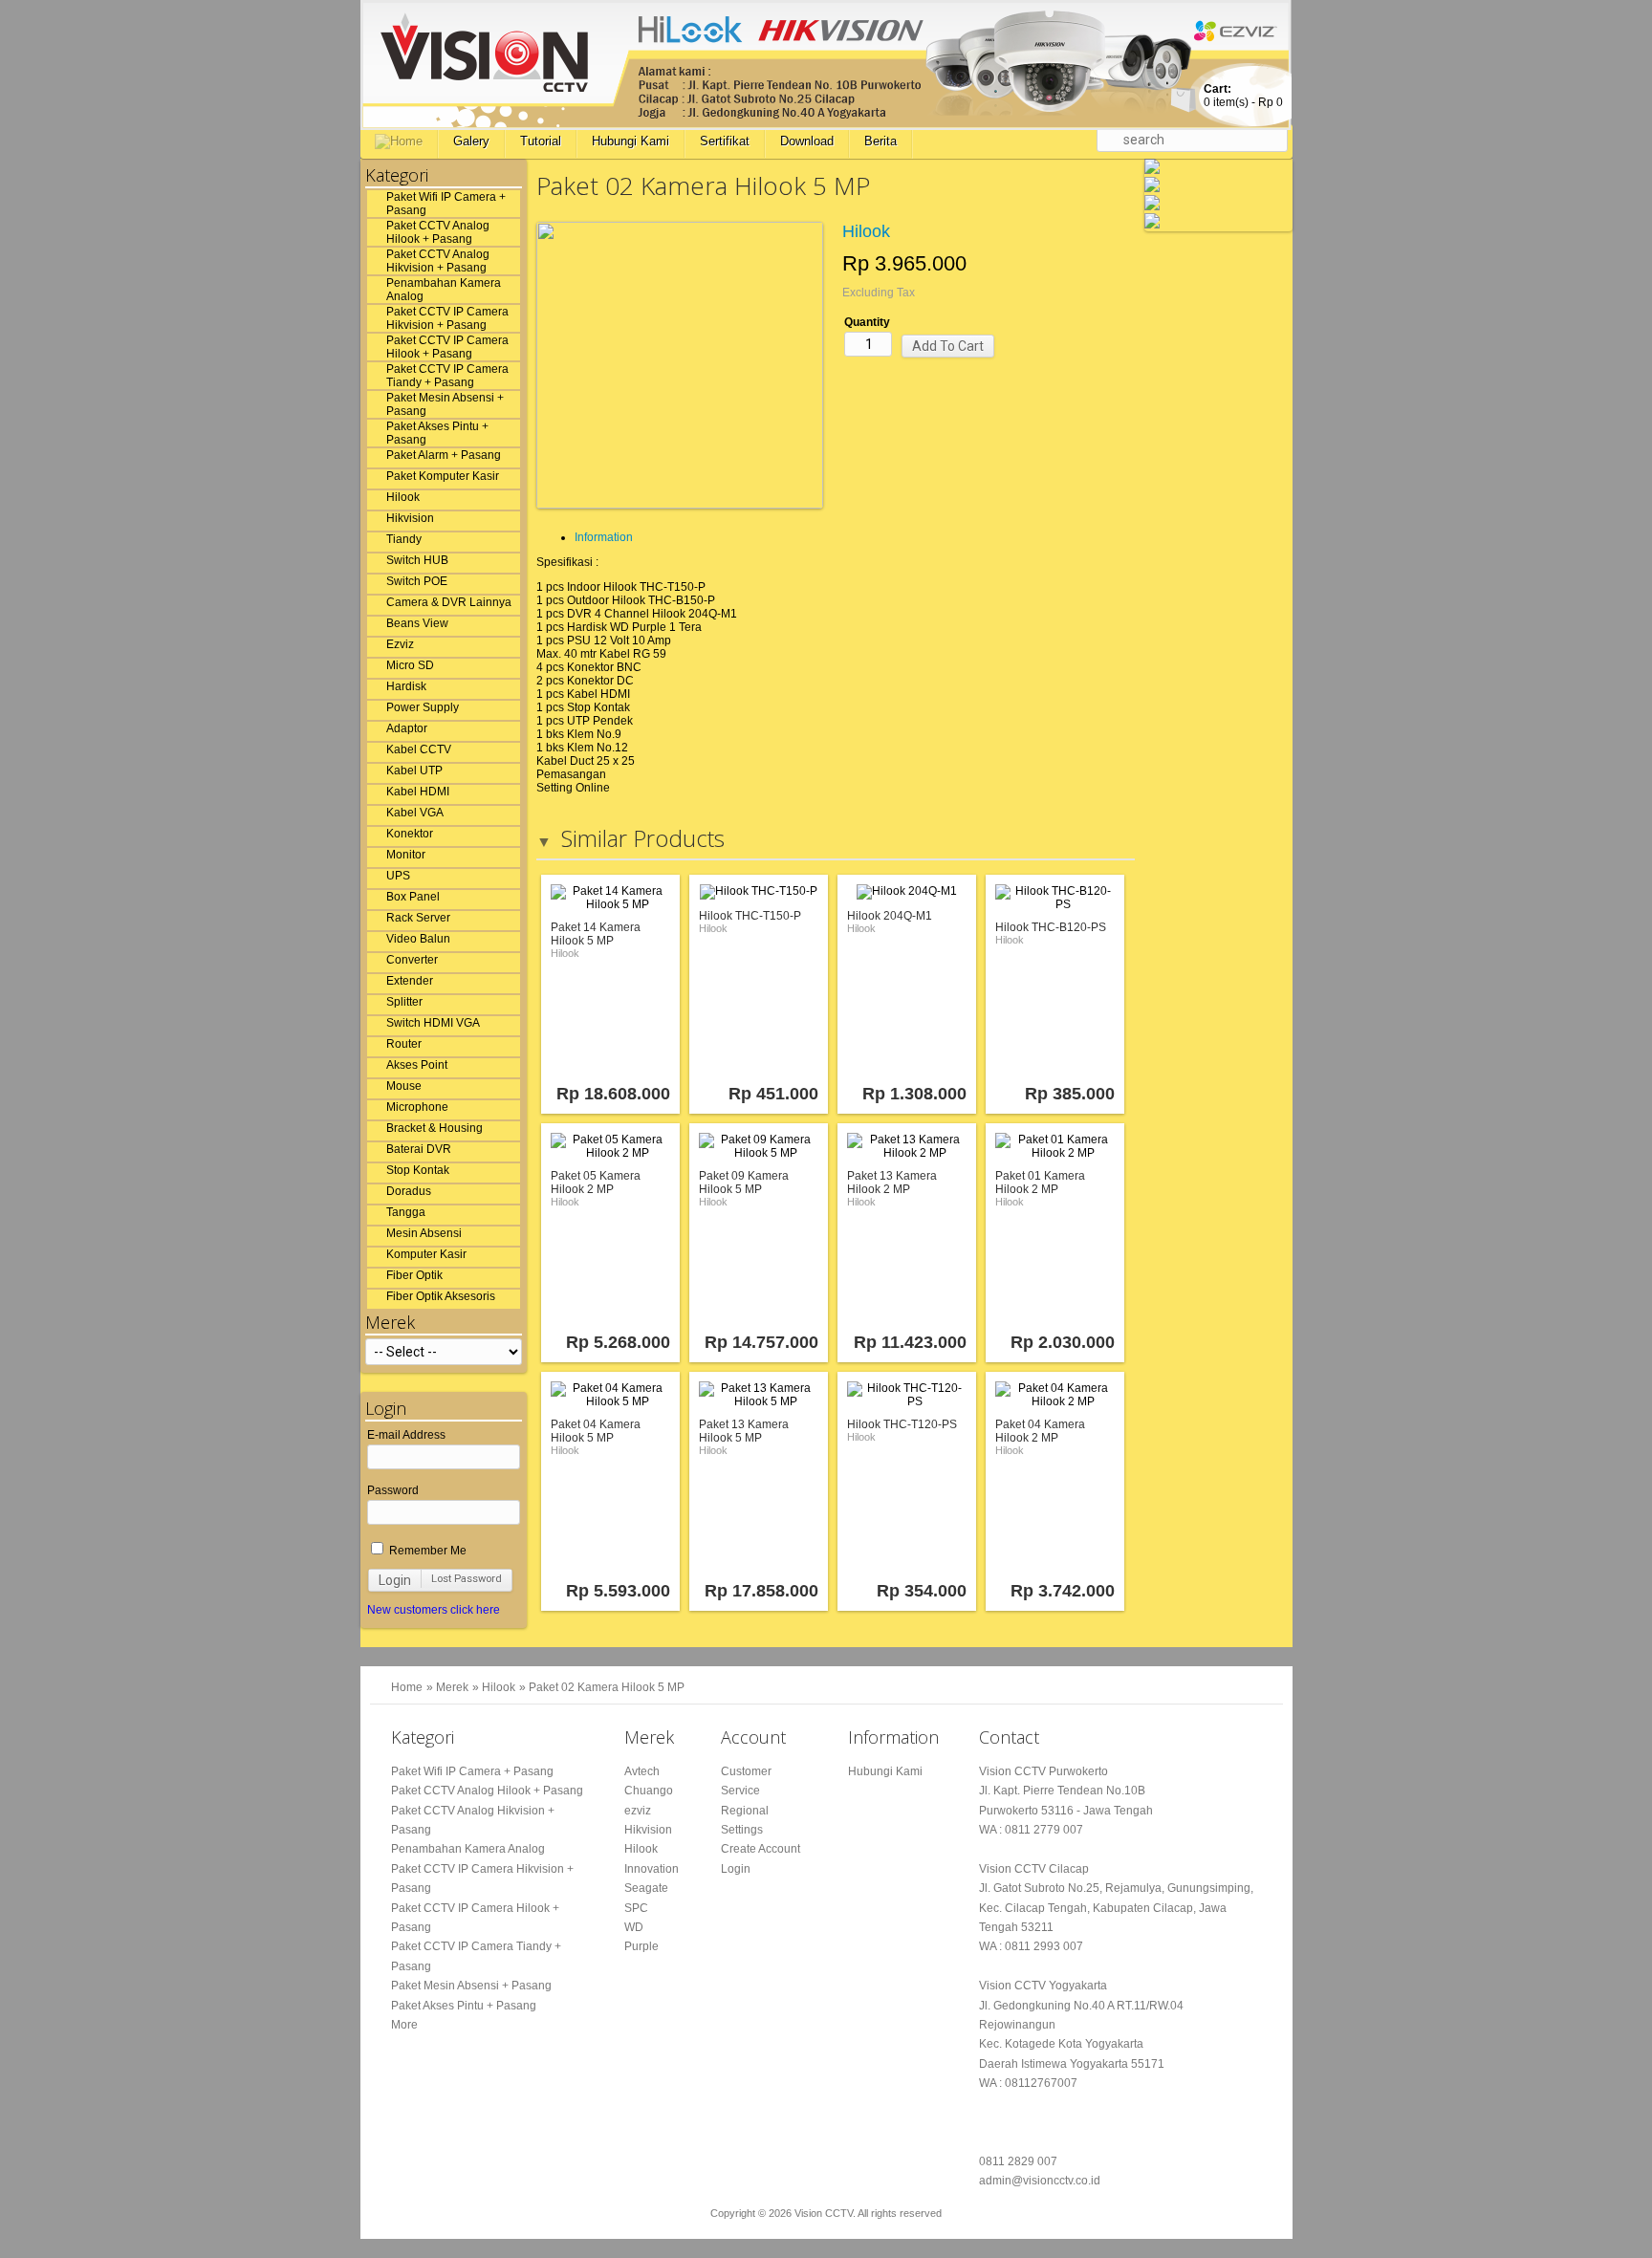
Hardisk (406, 686)
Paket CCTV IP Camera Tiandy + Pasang (447, 376)
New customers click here (434, 1610)
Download (807, 141)
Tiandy (404, 539)
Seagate (646, 1888)
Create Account (761, 1849)
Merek (452, 1687)
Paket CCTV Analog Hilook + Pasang (438, 232)
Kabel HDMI (418, 792)
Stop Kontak (418, 1170)
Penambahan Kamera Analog (444, 290)
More (404, 2025)
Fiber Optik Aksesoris (441, 1296)
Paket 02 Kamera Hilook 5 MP (607, 1687)
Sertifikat (725, 141)
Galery (471, 141)
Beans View (417, 623)
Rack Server (418, 918)
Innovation (652, 1869)
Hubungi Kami (630, 141)
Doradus (409, 1191)
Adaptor (407, 728)
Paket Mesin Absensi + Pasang (445, 404)
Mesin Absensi (424, 1233)
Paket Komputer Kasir (443, 476)
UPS (398, 876)
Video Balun (418, 939)
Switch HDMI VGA (433, 1023)
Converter (412, 960)
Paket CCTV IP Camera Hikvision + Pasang (447, 318)
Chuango (649, 1791)
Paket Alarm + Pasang (444, 455)
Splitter (404, 1002)
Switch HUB (417, 560)
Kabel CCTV (419, 749)
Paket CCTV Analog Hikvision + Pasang (438, 261)
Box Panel (413, 897)
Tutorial (541, 141)
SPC (636, 1908)
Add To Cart (948, 346)
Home (407, 1687)
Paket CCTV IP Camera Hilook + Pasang (447, 347)
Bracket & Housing (435, 1128)
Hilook (403, 497)
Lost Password (467, 1579)
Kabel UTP (414, 771)
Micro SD (410, 665)
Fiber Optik (414, 1275)
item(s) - (1243, 96)
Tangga (406, 1212)
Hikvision (410, 518)
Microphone (417, 1107)
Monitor (406, 855)
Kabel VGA (415, 813)
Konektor (410, 834)
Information (604, 537)
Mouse (404, 1086)
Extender (410, 981)
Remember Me (426, 1551)
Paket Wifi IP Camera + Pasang (446, 204)
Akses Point (417, 1065)
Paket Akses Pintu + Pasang (437, 433)
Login (395, 1580)
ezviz (638, 1811)
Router (404, 1044)
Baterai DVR (419, 1149)
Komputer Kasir (426, 1254)
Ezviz (400, 644)
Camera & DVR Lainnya (449, 602)
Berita (880, 141)
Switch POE (417, 581)
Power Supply (423, 707)
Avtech (642, 1771)
